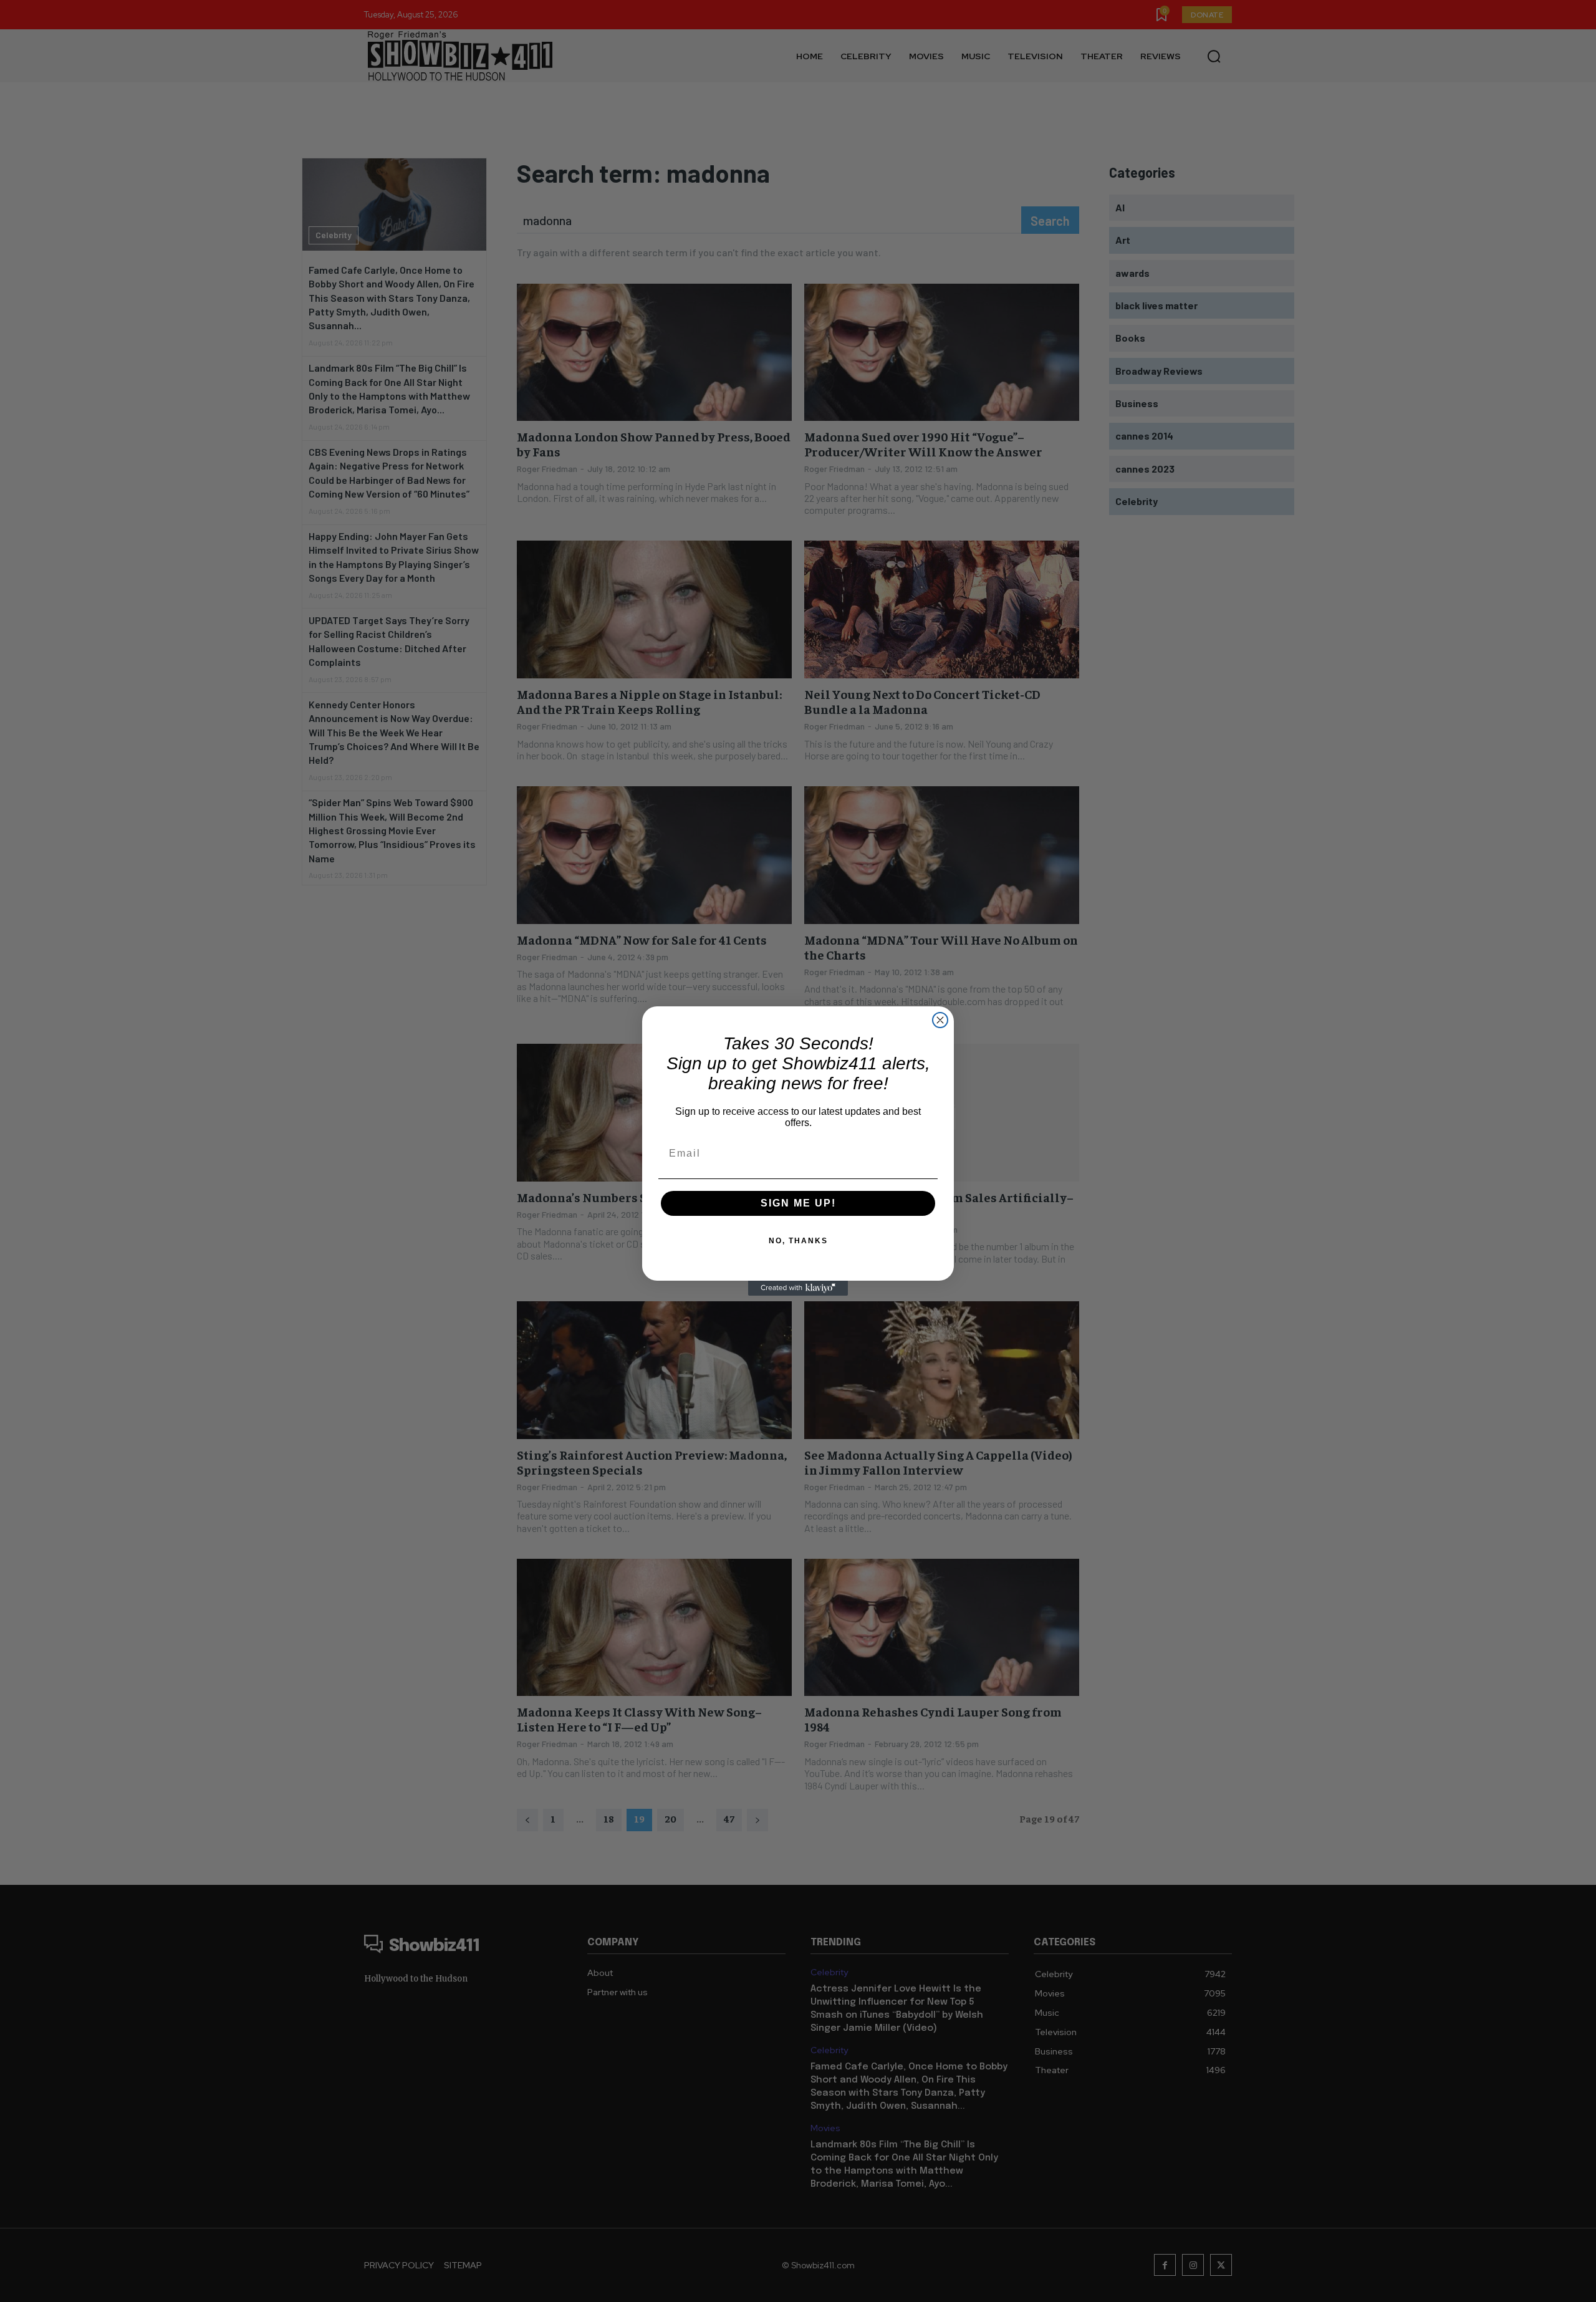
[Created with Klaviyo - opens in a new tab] (798, 1288)
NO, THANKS (798, 1241)
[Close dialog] (940, 1020)
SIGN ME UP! (798, 1203)
